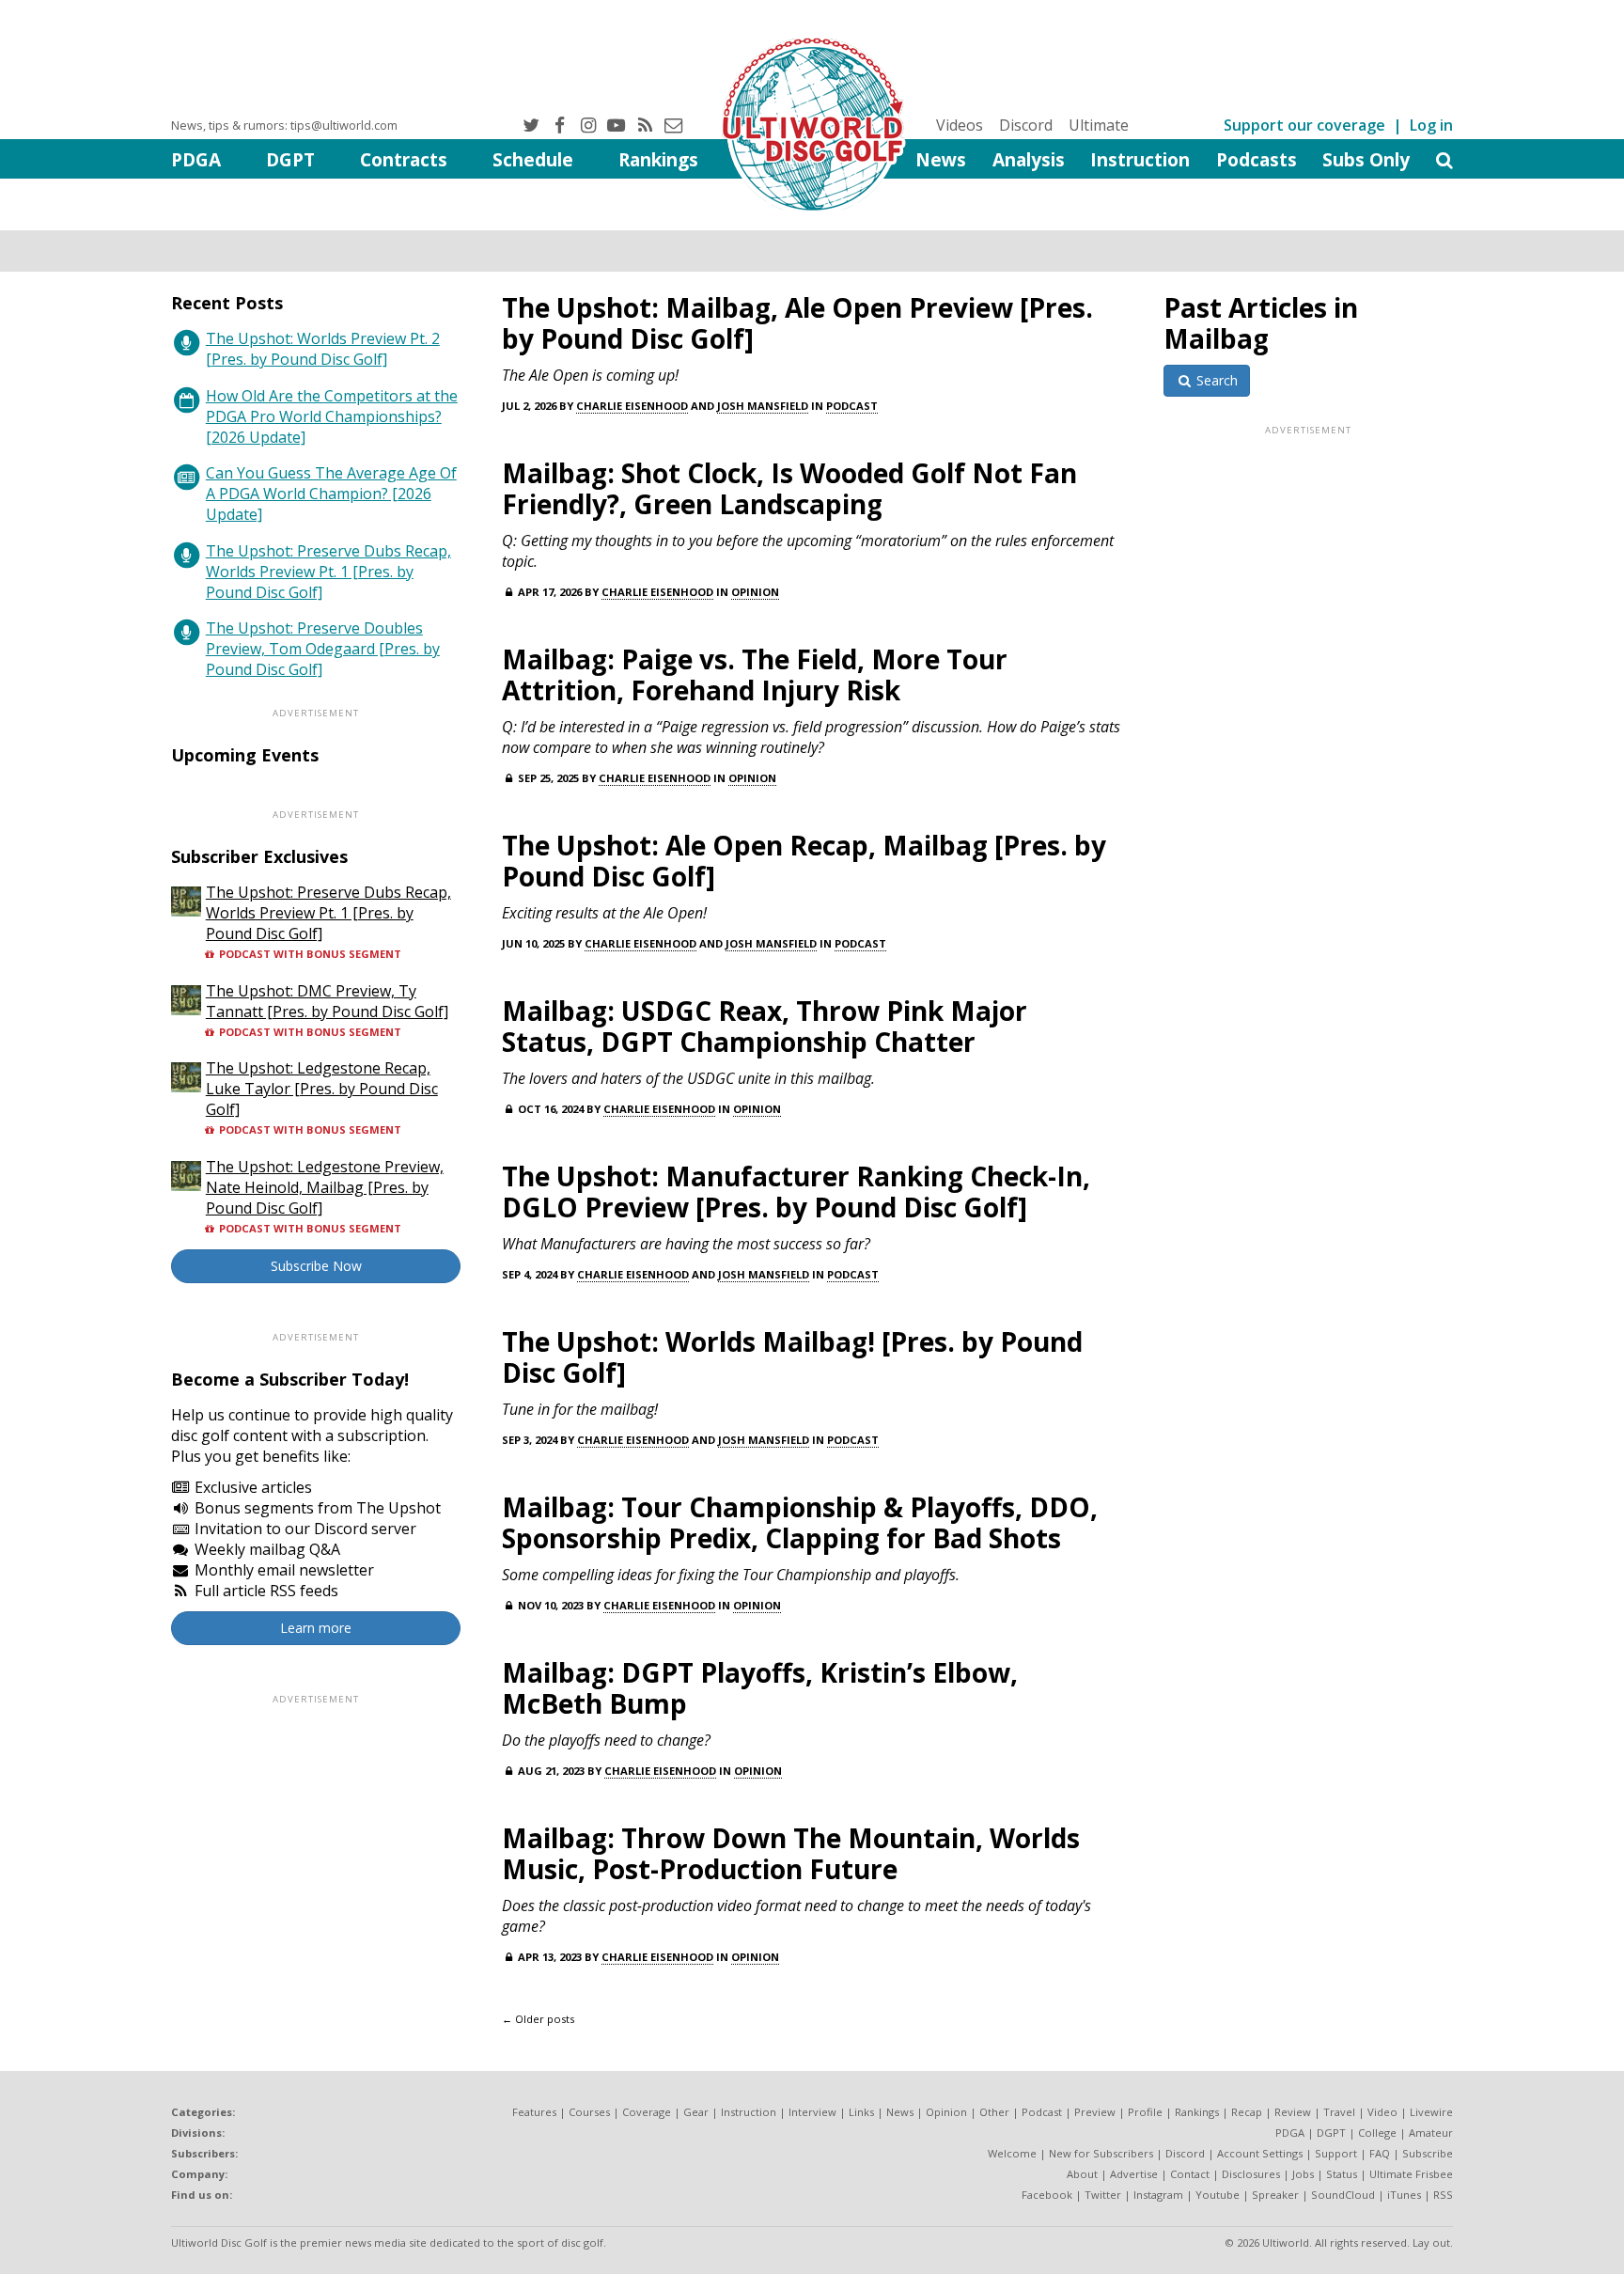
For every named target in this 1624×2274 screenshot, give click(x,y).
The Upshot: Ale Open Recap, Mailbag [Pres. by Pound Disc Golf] (804, 861)
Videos (960, 125)
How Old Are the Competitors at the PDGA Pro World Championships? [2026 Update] (332, 416)
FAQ (1380, 2153)
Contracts (404, 159)
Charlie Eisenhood (632, 406)
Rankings (658, 159)
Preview (1095, 2112)
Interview (812, 2112)
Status (1342, 2174)
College (1377, 2133)
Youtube (1218, 2195)
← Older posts (538, 2019)
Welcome (1012, 2153)
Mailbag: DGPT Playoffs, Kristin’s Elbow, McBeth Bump (760, 1688)
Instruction (1140, 159)
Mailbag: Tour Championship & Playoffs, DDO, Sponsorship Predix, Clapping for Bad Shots (800, 1522)
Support (1336, 2153)
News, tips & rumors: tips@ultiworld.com (284, 125)
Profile (1145, 2112)
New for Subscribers (1101, 2153)
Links (861, 2112)
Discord (1026, 125)
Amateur (1431, 2133)
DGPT (290, 159)
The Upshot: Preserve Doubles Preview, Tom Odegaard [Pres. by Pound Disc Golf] (323, 649)
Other (994, 2112)
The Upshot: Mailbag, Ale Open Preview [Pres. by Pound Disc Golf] (797, 323)
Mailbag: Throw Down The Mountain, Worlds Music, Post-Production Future (791, 1853)
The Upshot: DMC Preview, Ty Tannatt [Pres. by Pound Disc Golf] (327, 1001)
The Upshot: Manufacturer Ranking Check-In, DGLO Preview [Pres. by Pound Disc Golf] (796, 1192)
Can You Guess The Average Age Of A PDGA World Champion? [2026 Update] (331, 494)
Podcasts (1257, 159)
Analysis (1029, 159)
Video (1382, 2112)
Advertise (1134, 2174)
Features (534, 2112)
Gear (696, 2112)
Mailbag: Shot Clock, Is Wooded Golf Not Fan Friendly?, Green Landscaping (789, 488)
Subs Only (1366, 159)
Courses (589, 2112)
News (941, 159)
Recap (1247, 2112)
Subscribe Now (316, 1266)
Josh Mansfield (763, 406)
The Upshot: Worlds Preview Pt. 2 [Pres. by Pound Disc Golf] (323, 349)
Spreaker (1275, 2195)
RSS (1443, 2195)
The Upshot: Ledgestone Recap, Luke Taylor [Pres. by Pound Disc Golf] (322, 1089)
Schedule (533, 159)
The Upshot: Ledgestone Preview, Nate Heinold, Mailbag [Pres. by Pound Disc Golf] (325, 1187)
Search (1215, 380)
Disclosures (1251, 2174)
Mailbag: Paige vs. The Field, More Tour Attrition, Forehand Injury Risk (755, 674)
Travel (1339, 2112)
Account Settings (1260, 2153)
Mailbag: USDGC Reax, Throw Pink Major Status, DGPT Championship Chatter (765, 1026)
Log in (1431, 125)
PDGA (196, 159)
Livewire (1431, 2112)
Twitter (1103, 2195)
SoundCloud (1343, 2195)
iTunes (1404, 2195)
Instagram (1158, 2195)
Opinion (755, 592)
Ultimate (1099, 125)
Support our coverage (1304, 125)
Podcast (852, 406)
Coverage (647, 2112)
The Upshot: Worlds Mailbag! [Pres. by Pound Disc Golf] (792, 1357)
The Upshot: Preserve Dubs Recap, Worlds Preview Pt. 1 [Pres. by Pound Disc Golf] (328, 572)
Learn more (316, 1628)
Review (1293, 2112)
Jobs (1303, 2174)
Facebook (1047, 2195)
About (1082, 2174)
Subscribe (1428, 2153)
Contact (1190, 2174)
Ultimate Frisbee (1411, 2174)
